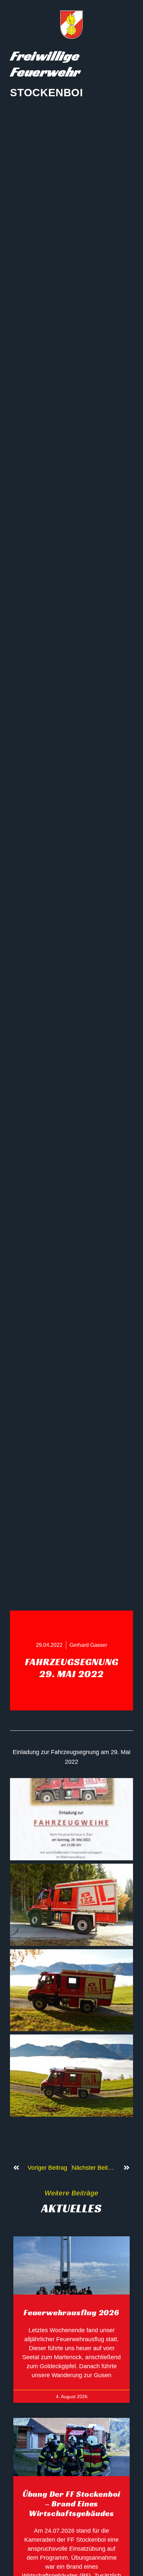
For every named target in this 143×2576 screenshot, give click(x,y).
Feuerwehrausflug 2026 (71, 2313)
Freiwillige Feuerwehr (45, 64)
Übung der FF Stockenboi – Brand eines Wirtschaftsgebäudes (71, 2504)
